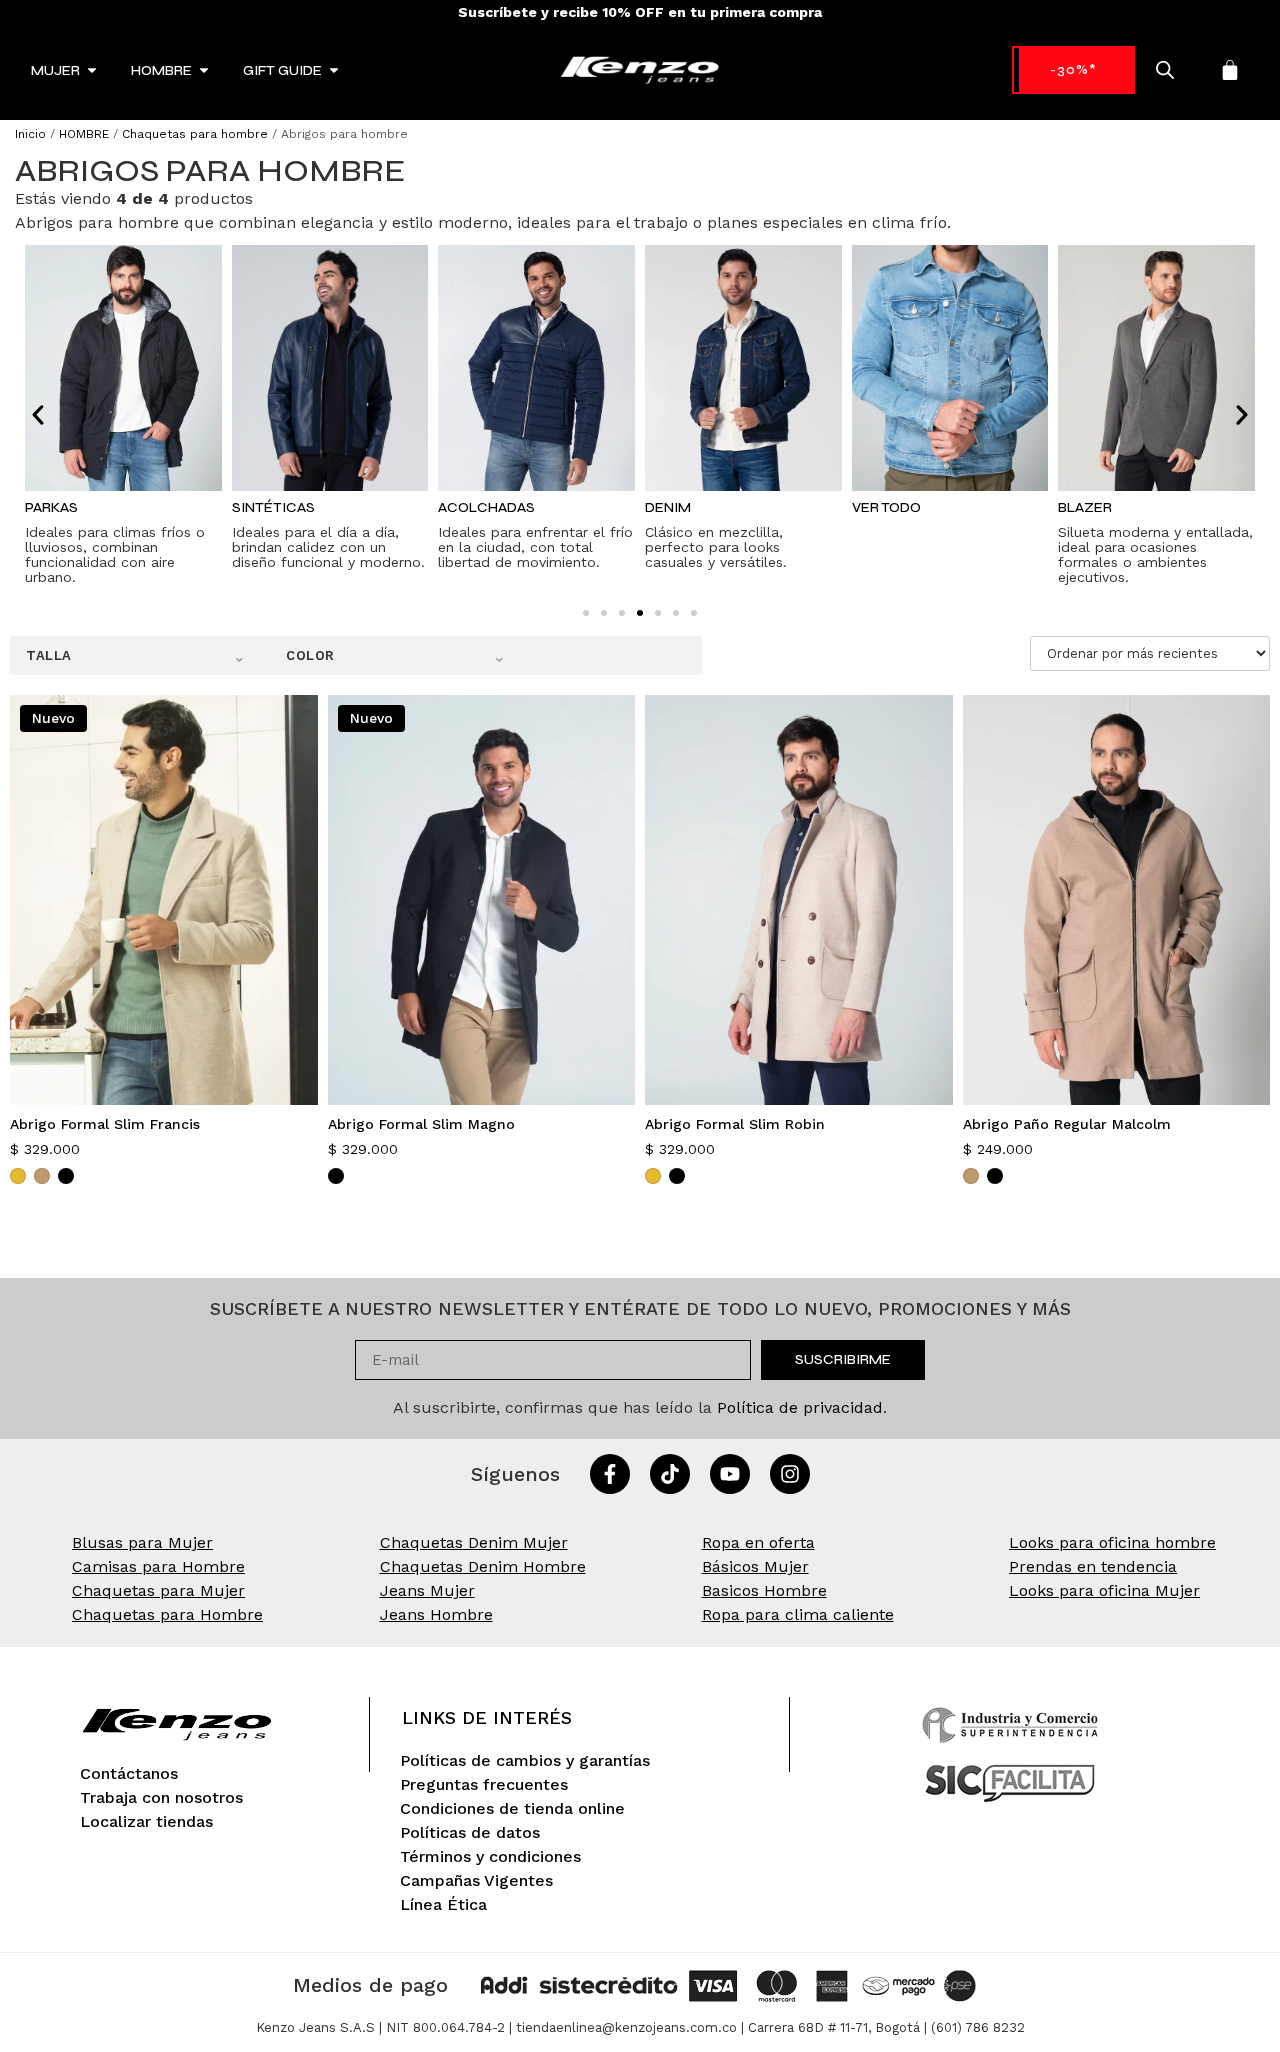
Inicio (30, 134)
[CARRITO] (1230, 70)
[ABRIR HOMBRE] (204, 70)
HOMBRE (84, 134)
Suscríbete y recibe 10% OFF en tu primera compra (640, 12)
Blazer (1085, 507)
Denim (668, 507)
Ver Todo (886, 507)
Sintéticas (273, 507)
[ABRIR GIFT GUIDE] (334, 70)
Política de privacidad (800, 1407)
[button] (38, 415)
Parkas (51, 507)
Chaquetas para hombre (195, 134)
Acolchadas (486, 507)
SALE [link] (1073, 69)
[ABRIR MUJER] (92, 70)
